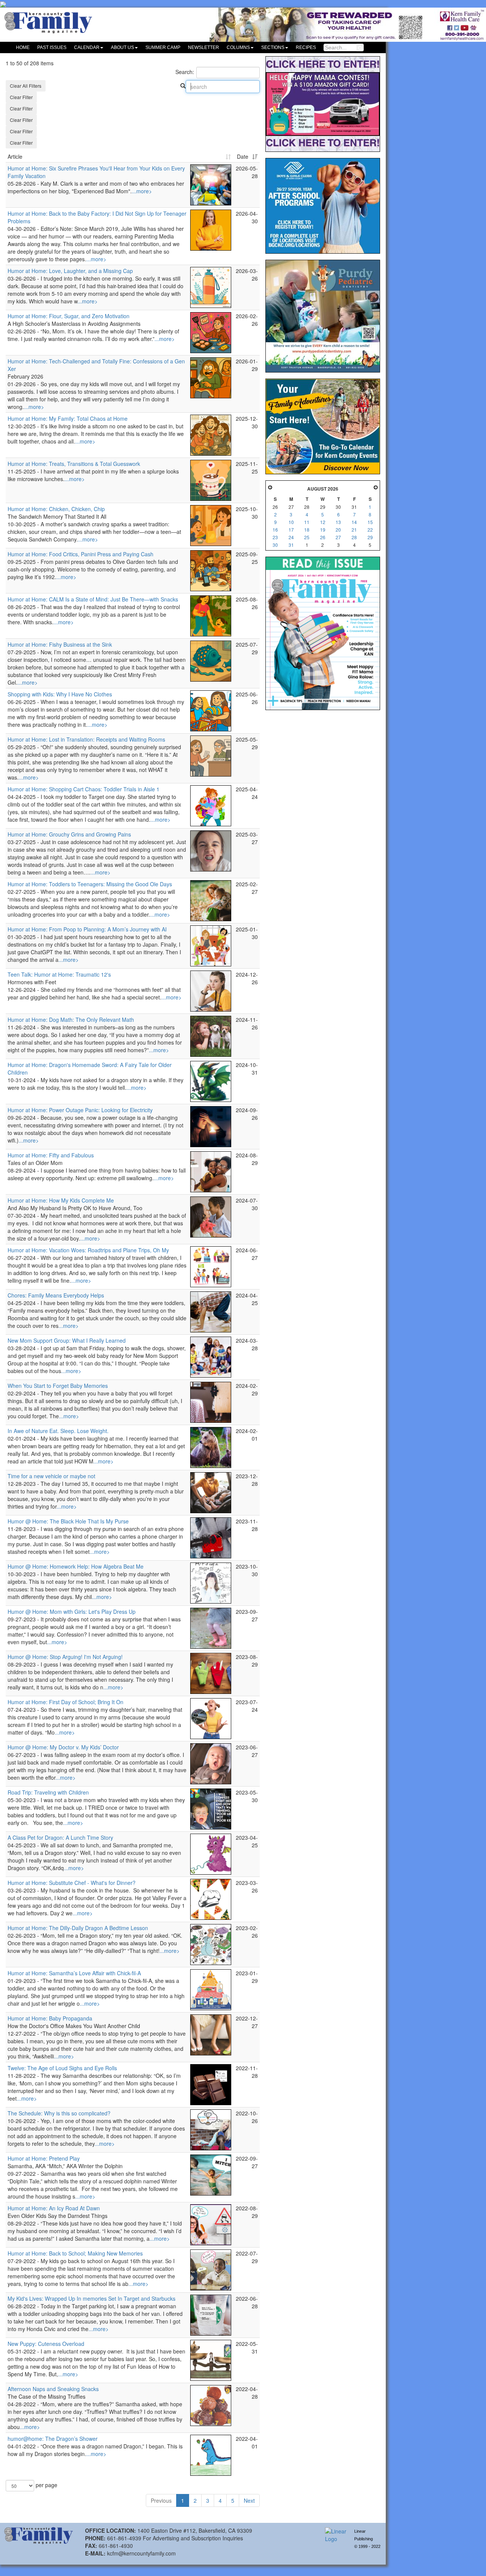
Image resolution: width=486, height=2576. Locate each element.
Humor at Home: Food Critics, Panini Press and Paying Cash (80, 554)
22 (370, 530)
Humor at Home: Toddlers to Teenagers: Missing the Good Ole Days (90, 884)
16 (275, 530)
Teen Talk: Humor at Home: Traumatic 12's (59, 974)
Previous (161, 2500)
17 (291, 530)
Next (249, 2500)
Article (15, 156)
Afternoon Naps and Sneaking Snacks (53, 2389)
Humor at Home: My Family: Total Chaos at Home (68, 418)
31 (291, 545)
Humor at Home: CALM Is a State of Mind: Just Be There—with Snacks (93, 599)
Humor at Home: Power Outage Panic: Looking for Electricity (80, 1110)
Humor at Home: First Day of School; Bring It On (65, 1702)
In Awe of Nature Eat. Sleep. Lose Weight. (58, 1431)
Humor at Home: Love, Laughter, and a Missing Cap (70, 271)
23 (275, 537)
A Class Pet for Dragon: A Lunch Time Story (60, 1837)
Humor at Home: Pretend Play (44, 2158)
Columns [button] (238, 47)
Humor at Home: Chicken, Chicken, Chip (56, 509)
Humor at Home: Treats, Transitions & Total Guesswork (74, 464)
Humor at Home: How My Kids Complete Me (61, 1200)
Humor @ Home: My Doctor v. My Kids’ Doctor (63, 1747)
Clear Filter (21, 97)
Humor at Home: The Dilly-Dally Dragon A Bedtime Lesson (78, 1928)
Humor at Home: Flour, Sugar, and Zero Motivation (69, 316)
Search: (185, 72)
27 (338, 537)
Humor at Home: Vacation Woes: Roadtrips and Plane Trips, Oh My (88, 1250)
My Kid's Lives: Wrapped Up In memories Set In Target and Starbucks (92, 2298)
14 (354, 522)
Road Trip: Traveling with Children (48, 1792)
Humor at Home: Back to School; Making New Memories (75, 2253)
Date (243, 156)
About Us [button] (122, 47)
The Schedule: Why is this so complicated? (59, 2113)
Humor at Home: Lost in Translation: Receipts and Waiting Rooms (86, 739)
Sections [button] (273, 47)
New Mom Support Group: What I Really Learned (67, 1340)
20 (338, 530)
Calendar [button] (87, 47)
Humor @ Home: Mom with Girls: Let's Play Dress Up (72, 1612)
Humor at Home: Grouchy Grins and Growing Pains (69, 834)
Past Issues (52, 47)
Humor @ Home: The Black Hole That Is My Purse (68, 1521)
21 (354, 530)
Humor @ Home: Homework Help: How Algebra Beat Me (76, 1566)
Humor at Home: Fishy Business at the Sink (60, 644)
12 (323, 522)
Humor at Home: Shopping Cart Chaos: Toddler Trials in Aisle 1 (84, 789)
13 (338, 522)
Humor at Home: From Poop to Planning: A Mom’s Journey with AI (87, 929)
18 (307, 530)
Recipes (306, 47)
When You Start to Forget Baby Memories (58, 1386)
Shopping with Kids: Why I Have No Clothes (60, 694)
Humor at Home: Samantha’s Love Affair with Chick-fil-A (74, 1973)
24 (291, 537)
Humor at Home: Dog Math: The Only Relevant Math (71, 1020)
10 (291, 522)
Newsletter (204, 47)
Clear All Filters (26, 86)
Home (23, 47)
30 (275, 545)
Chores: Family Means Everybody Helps (56, 1295)
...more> (142, 191)
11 (307, 522)
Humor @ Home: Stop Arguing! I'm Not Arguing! (65, 1657)
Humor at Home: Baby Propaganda (50, 2018)
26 (323, 537)
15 (370, 522)
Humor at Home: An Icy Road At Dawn (54, 2208)
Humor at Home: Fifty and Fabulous (51, 1155)
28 (354, 537)
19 (323, 530)
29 (370, 537)
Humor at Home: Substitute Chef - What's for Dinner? (72, 1883)
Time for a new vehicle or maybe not (51, 1476)
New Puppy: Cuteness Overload (46, 2344)
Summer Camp (163, 47)
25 (307, 537)
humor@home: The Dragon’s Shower (53, 2439)
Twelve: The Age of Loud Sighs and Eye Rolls (62, 2068)
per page (46, 2485)
